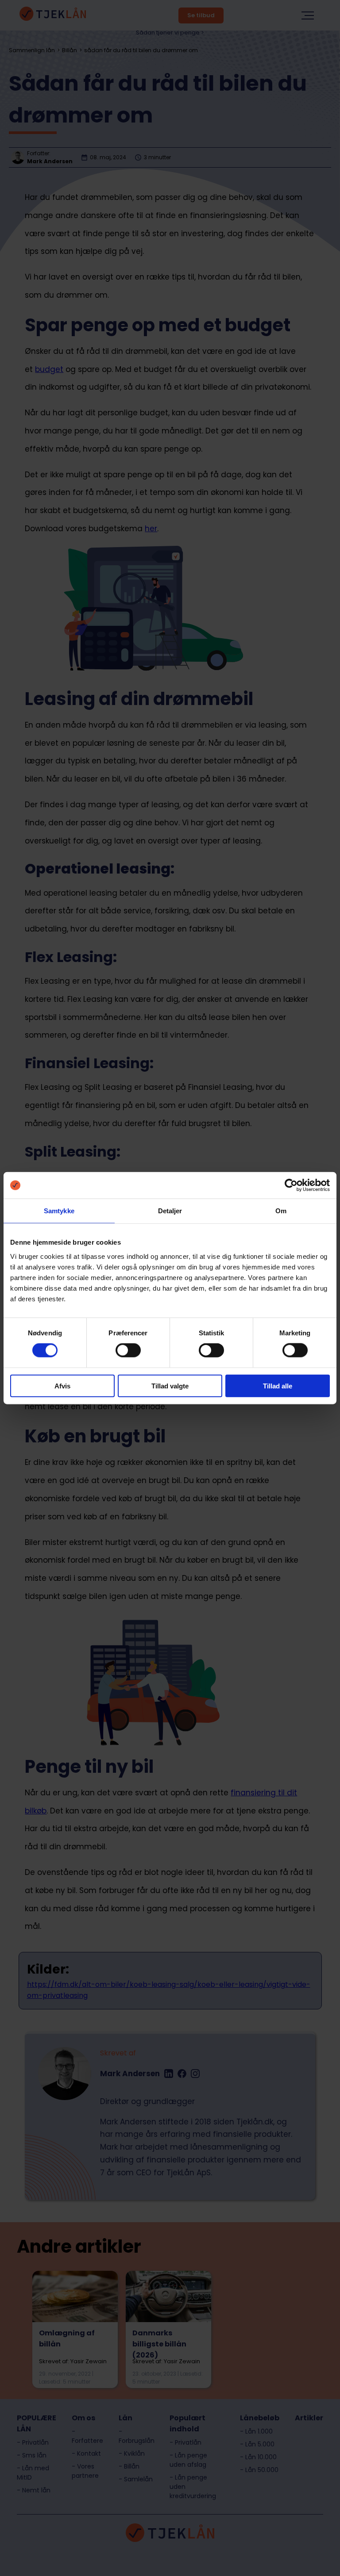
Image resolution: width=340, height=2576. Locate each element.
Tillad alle (278, 1386)
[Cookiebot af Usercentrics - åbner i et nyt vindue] (291, 1185)
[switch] (128, 1350)
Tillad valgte (170, 1386)
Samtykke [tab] (59, 1211)
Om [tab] (281, 1211)
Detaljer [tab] (170, 1211)
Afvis (62, 1386)
